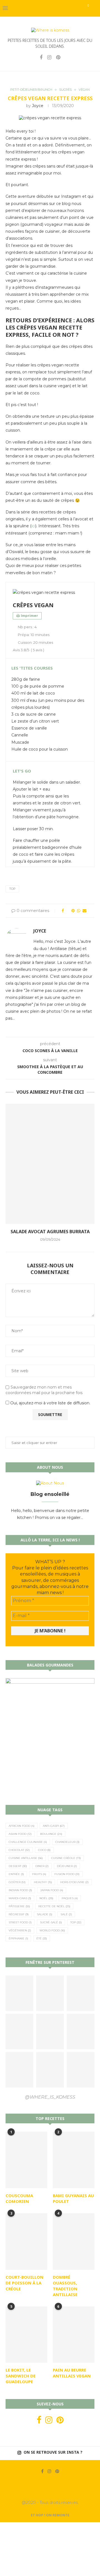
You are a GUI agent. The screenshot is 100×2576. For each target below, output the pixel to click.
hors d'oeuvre (74, 1882)
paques (70, 1898)
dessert (18, 1866)
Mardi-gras (20, 1898)
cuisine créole (66, 1858)
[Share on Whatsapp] (79, 911)
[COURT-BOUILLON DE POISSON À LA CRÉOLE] (26, 2241)
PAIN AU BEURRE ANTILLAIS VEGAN (72, 2373)
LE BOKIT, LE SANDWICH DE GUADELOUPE (21, 2376)
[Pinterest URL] (19, 1993)
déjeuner (67, 1866)
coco (44, 1850)
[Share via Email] (84, 911)
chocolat (19, 1850)
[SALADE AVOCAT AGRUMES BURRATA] (50, 1164)
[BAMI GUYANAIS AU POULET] (74, 2160)
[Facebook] (41, 57)
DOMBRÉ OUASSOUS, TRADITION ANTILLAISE (65, 2286)
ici (33, 526)
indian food (20, 1890)
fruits (39, 1874)
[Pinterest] (58, 57)
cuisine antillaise (26, 1858)
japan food (52, 1890)
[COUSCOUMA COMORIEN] (26, 2160)
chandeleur (67, 1842)
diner (42, 1866)
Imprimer (29, 616)
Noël (46, 1898)
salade (45, 1914)
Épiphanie (18, 1938)
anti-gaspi (54, 1826)
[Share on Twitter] (68, 911)
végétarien (20, 1930)
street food (20, 1922)
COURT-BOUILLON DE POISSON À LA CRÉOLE (24, 2283)
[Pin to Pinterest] (73, 911)
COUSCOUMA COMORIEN (19, 2198)
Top (12, 889)
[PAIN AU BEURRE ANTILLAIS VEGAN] (74, 2335)
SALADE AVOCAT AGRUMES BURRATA (50, 1232)
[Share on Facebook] (63, 911)
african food (22, 1826)
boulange (51, 1834)
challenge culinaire (28, 1842)
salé (66, 1914)
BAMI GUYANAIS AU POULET (73, 2198)
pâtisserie (19, 1906)
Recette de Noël (54, 1906)
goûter (17, 1882)
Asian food (20, 1834)
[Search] (94, 8)
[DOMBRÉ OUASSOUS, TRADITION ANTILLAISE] (74, 2241)
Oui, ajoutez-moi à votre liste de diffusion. (50, 1403)
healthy (43, 1882)
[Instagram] (49, 57)
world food (52, 1930)
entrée (16, 1874)
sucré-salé (51, 1922)
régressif (19, 1914)
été (42, 1938)
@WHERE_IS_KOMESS (50, 2097)
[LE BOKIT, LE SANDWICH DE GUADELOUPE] (26, 2335)
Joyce (38, 106)
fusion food (67, 1874)
